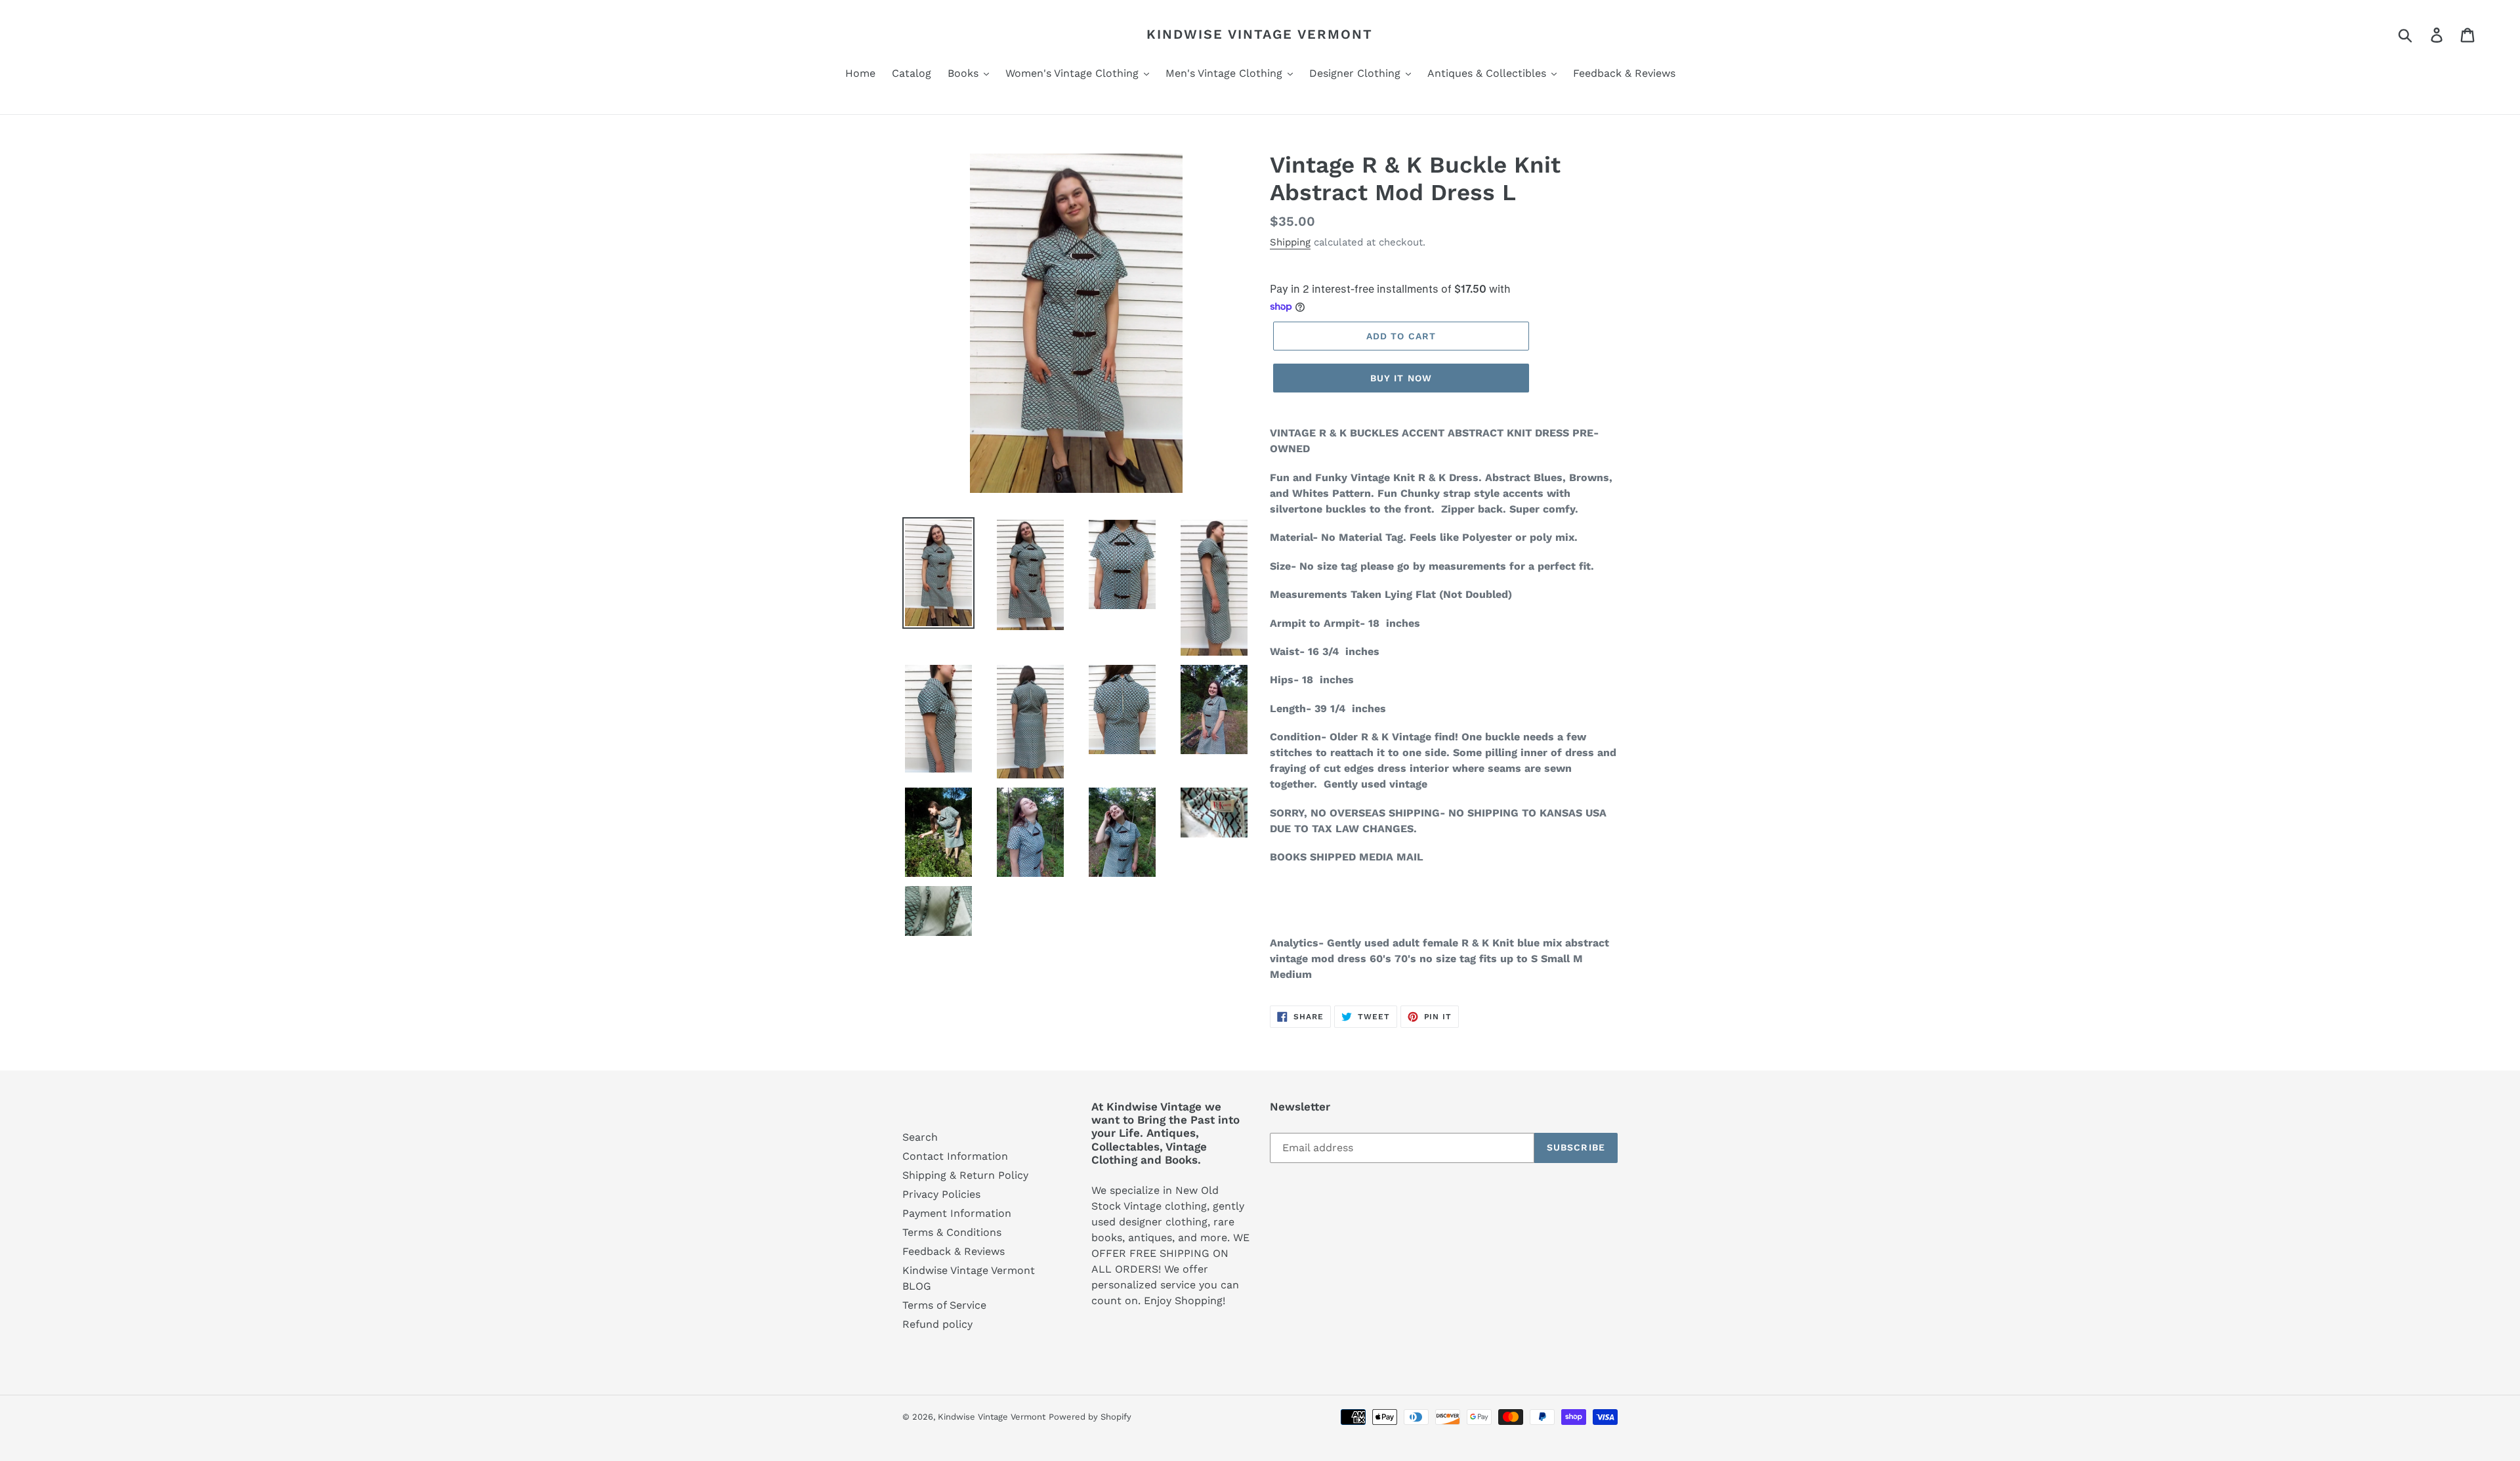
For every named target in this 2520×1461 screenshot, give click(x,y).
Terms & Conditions (952, 1232)
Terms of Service (944, 1305)
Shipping (1290, 242)
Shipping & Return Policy (965, 1175)
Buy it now (1401, 378)
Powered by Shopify (1090, 1417)
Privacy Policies (941, 1194)
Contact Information (955, 1156)
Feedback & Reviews (954, 1251)
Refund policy (937, 1324)
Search (920, 1137)
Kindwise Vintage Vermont (1260, 34)
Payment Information (957, 1213)
